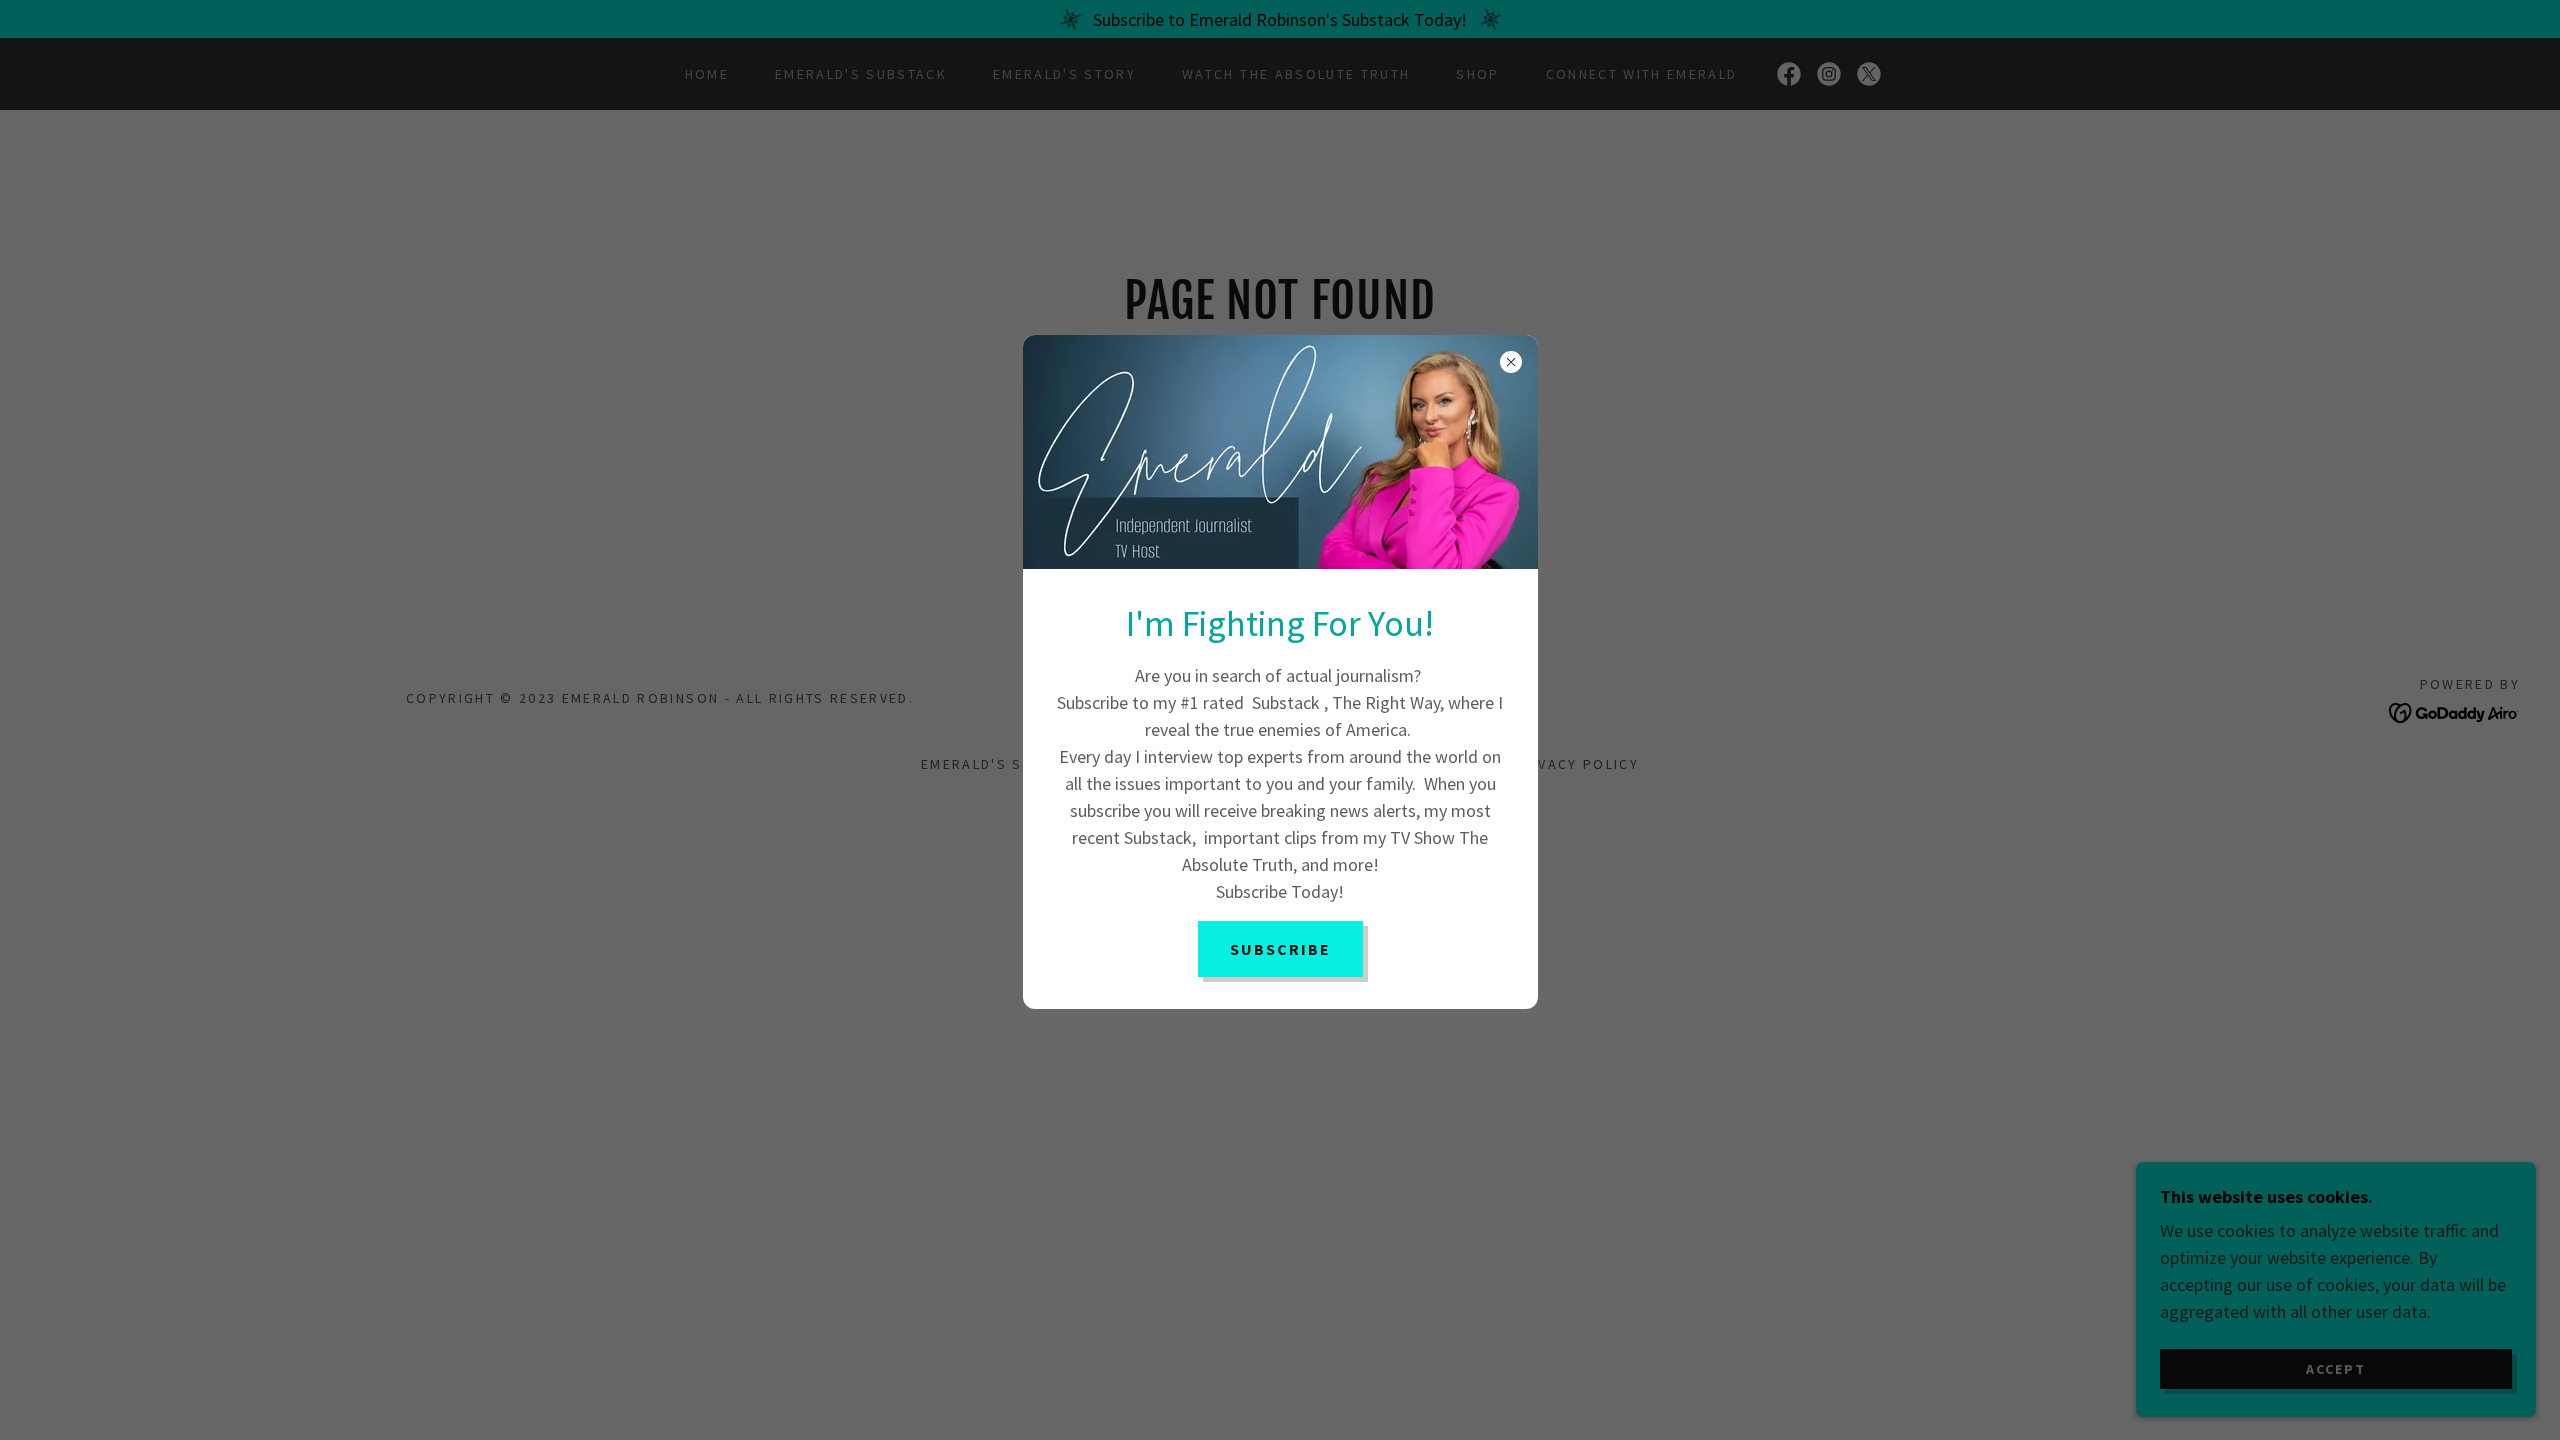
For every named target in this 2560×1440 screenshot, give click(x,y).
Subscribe (1280, 949)
